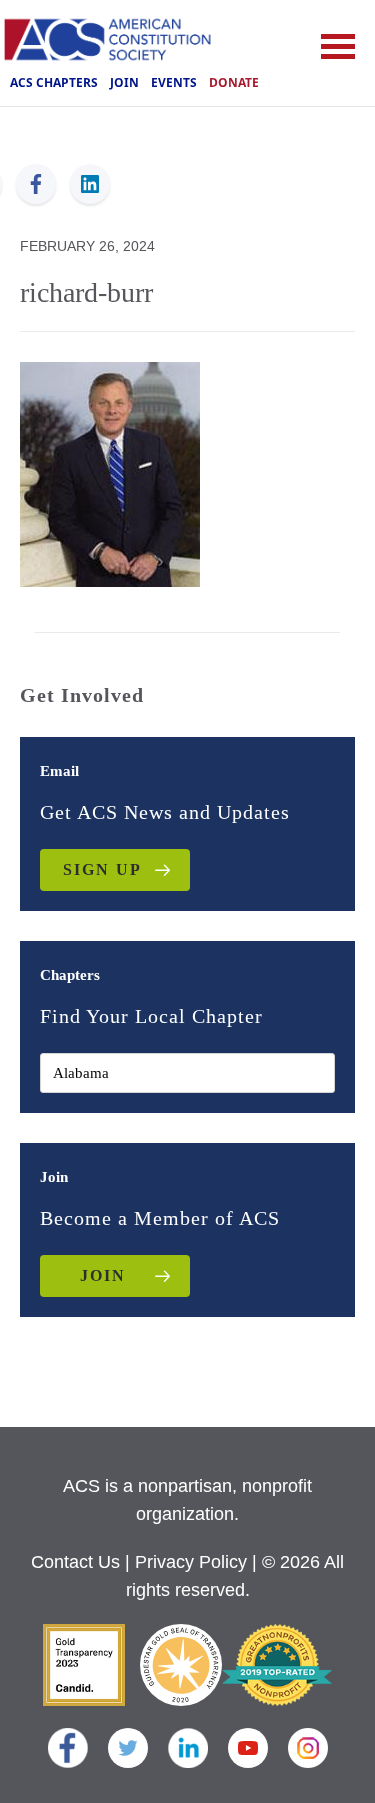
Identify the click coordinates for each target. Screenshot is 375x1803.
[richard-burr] (110, 473)
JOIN (103, 1275)
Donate (234, 82)
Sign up (102, 869)
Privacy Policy (191, 1562)
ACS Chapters (54, 82)
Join (124, 82)
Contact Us (75, 1562)
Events (174, 82)
